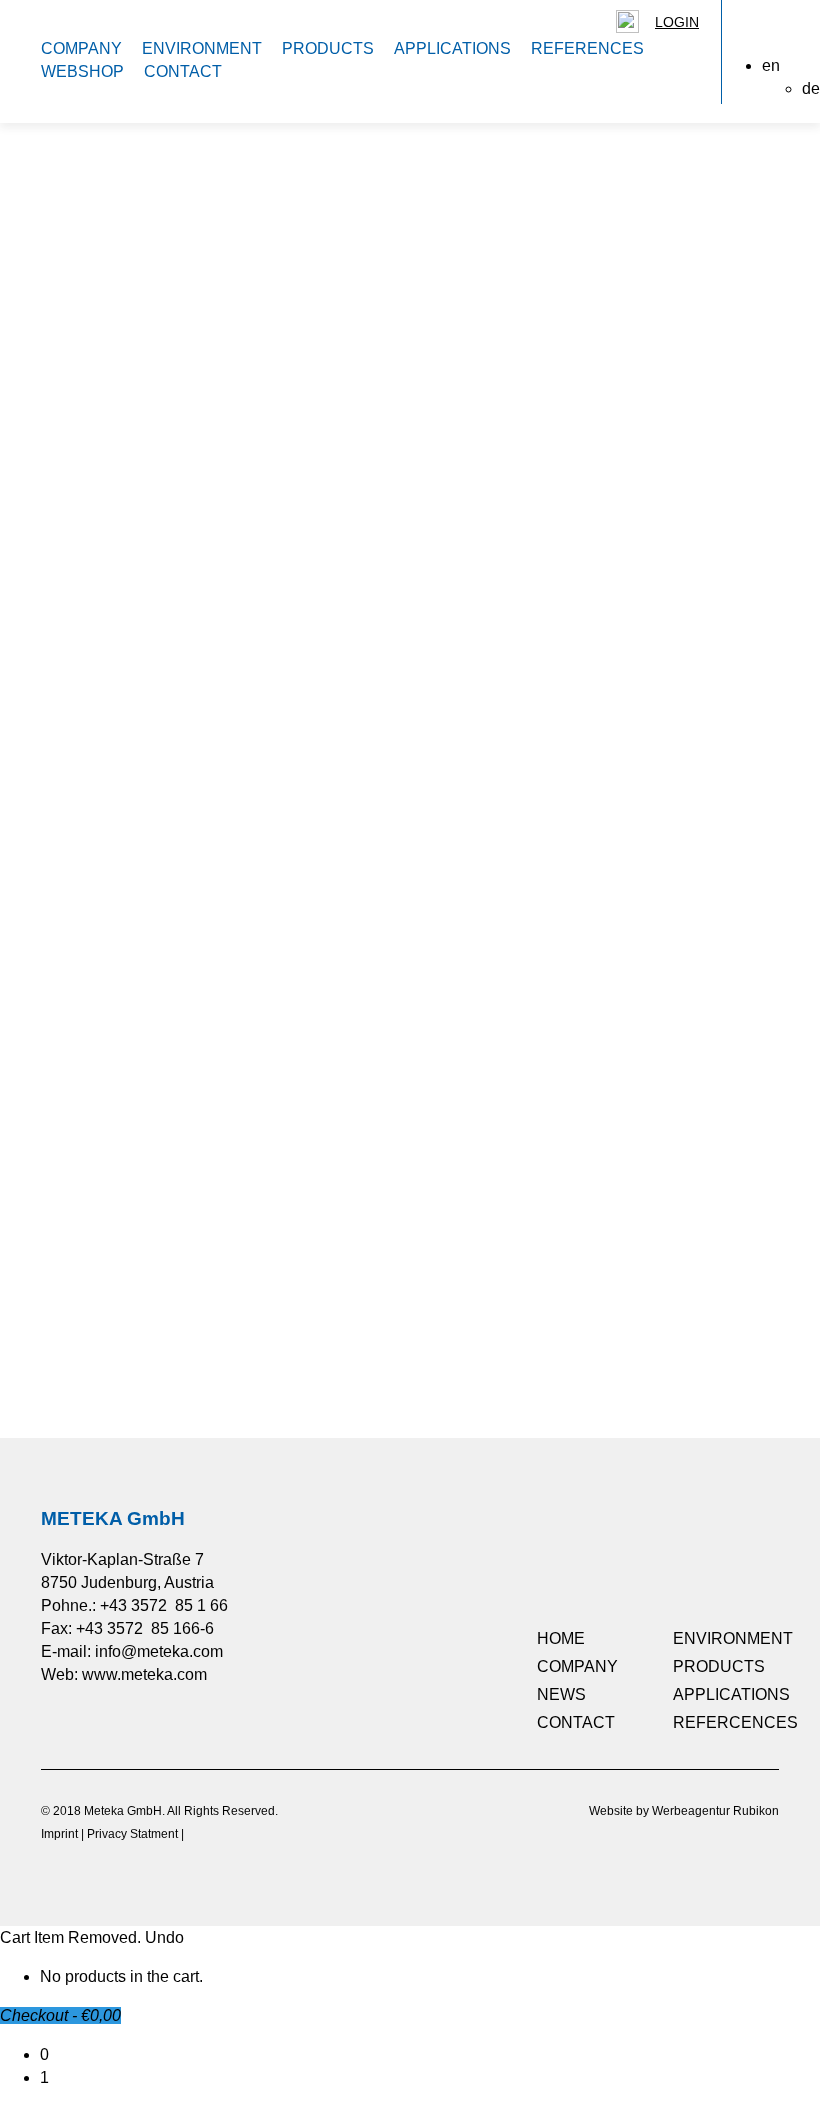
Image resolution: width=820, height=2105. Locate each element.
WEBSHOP (82, 71)
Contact (102, 1371)
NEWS (561, 1694)
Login (677, 22)
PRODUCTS (328, 48)
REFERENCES (587, 48)
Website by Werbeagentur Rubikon (684, 1811)
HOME (561, 1638)
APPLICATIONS (452, 48)
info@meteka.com (159, 1651)
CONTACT (183, 71)
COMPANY (81, 48)
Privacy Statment (132, 1834)
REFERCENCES (735, 1722)
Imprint (59, 1834)
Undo (164, 1937)
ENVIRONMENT (202, 48)
